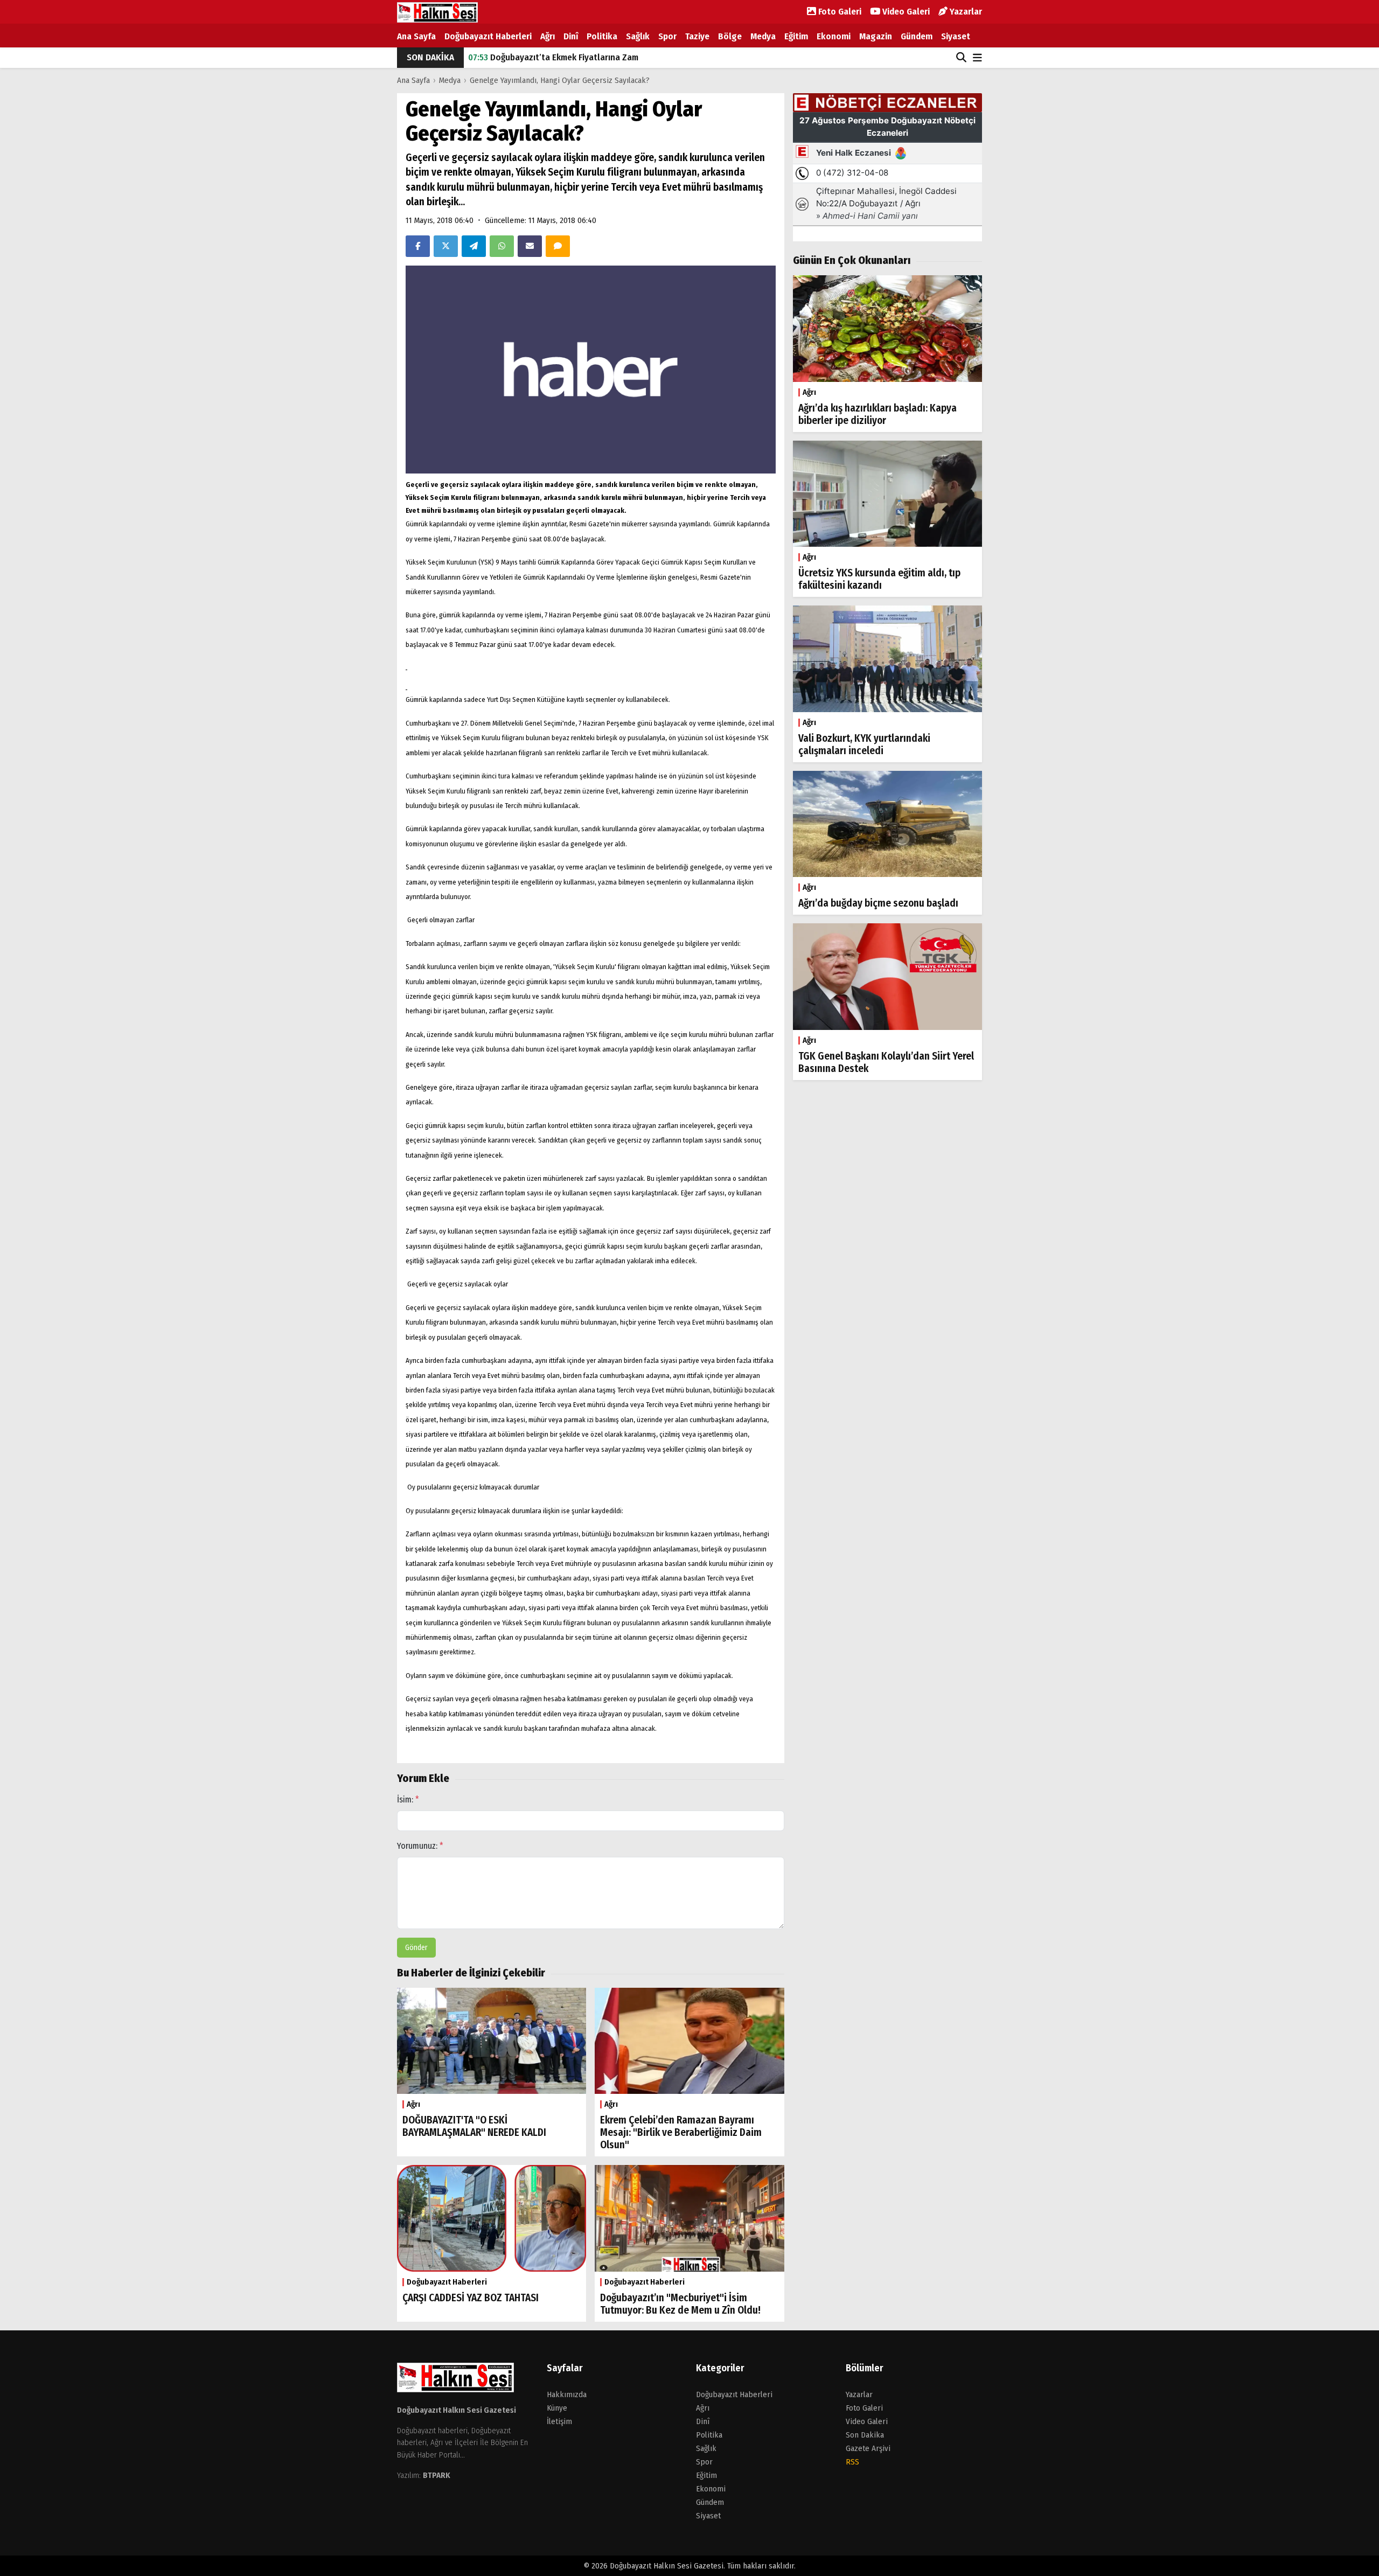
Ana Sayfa (416, 36)
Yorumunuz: (420, 1846)
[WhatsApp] (502, 246)
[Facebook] (418, 246)
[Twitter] (446, 246)
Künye (557, 2408)
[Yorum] (558, 246)
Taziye (697, 36)
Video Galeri (905, 12)
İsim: (408, 1799)
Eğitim (796, 36)
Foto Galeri (839, 12)
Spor (667, 36)
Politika (602, 36)
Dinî (571, 36)
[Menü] (977, 58)
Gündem (917, 36)
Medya (763, 36)
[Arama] (961, 58)
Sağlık (638, 36)
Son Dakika (865, 2435)
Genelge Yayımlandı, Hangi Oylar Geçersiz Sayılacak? (560, 80)
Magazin (876, 36)
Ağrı (548, 36)
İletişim (559, 2421)
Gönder (416, 1948)
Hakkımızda (567, 2394)
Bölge (730, 36)
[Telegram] (474, 246)
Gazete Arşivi (868, 2448)
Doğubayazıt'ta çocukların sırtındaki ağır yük (566, 57)
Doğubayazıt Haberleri (488, 36)
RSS (852, 2462)
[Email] (530, 246)
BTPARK (437, 2475)
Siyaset (956, 36)
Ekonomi (834, 36)
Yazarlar (965, 12)
